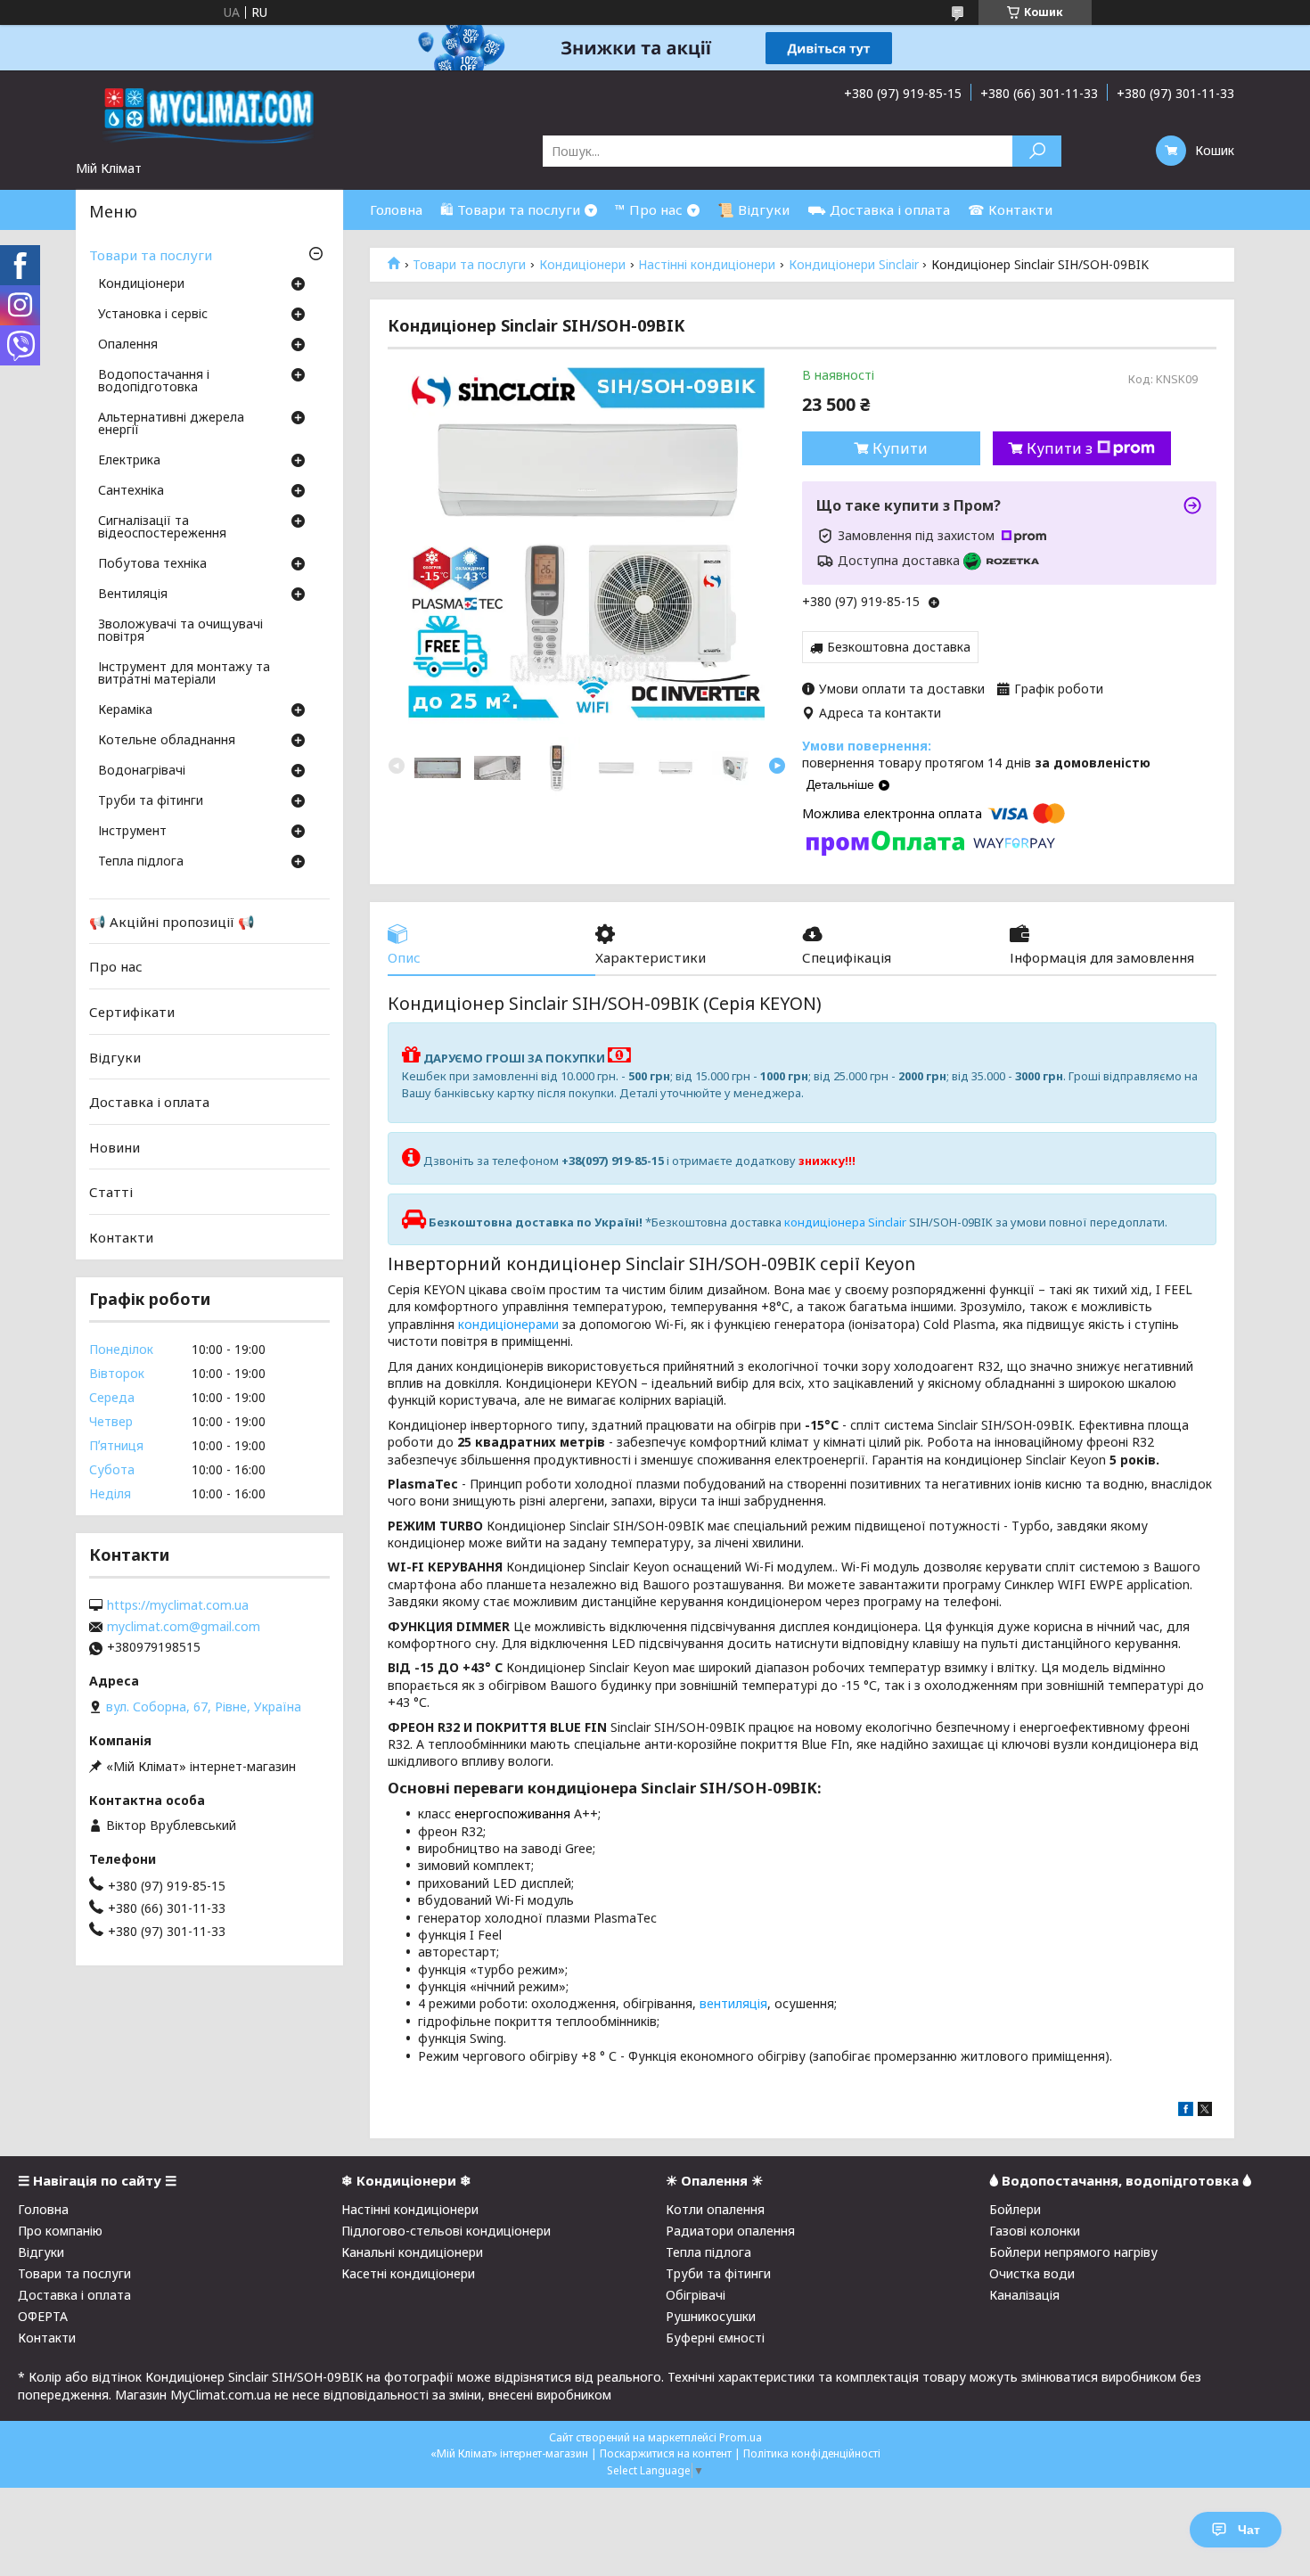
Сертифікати (132, 1012)
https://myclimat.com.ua (178, 1605)
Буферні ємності (715, 2338)
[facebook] (1186, 2111)
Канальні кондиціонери (412, 2252)
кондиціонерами (508, 1324)
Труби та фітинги (151, 801)
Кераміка (125, 710)
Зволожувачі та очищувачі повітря (180, 631)
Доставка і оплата (149, 1102)
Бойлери (1015, 2209)
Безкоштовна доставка (899, 647)
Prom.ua (741, 2437)
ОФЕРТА (43, 2316)
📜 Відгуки (753, 209)
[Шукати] (1037, 151)
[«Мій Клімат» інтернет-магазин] (209, 115)
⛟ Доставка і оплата (879, 209)
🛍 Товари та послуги (510, 209)
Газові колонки (1035, 2231)
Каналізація (1024, 2295)
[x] (1205, 2111)
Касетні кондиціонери (408, 2273)
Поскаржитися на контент (666, 2453)
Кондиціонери (582, 265)
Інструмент (132, 832)
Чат (1249, 2530)
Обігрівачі (696, 2295)
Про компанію (60, 2231)
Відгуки (115, 1056)
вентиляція (733, 2003)
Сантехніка (131, 491)
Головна (396, 209)
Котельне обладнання (167, 741)
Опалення (128, 345)
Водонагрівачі (142, 771)
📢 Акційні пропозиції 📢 (172, 922)
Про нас (116, 966)
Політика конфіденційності (812, 2453)
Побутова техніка (152, 564)
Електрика (129, 461)
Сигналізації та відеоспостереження (162, 528)
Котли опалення (715, 2209)
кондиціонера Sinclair (845, 1222)
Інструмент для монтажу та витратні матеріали (184, 674)
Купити (900, 448)
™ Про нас (649, 209)
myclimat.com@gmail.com (184, 1627)
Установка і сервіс (153, 315)
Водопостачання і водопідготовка (154, 381)
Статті (111, 1192)
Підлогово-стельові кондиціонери (446, 2231)
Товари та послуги (469, 265)
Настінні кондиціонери (707, 265)
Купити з (1060, 448)
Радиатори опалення (730, 2231)
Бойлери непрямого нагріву (1073, 2252)
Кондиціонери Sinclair (854, 265)
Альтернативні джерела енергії (171, 424)
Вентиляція (133, 595)
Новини (115, 1147)
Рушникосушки (711, 2316)
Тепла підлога (141, 862)
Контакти (121, 1237)
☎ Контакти (1010, 209)
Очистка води (1032, 2273)
